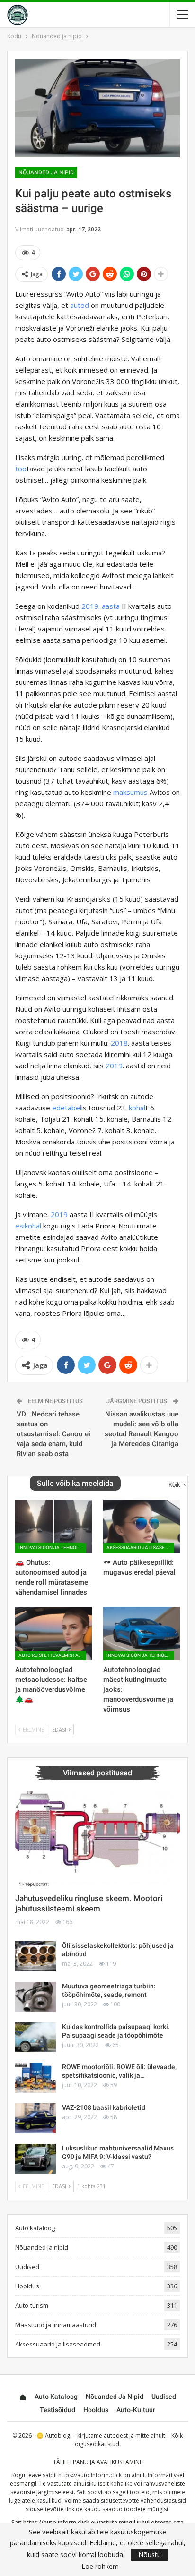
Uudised (27, 2267)
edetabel (67, 1108)
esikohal (28, 1226)
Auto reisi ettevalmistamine (52, 1655)
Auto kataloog (35, 2228)
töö (21, 469)
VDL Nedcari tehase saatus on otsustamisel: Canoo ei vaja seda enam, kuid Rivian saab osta (53, 1434)
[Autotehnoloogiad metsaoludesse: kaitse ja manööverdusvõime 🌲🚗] (53, 1633)
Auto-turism (32, 2305)
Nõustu (150, 2555)
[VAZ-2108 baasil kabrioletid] (35, 2118)
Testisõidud (58, 2410)
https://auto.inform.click (90, 2475)
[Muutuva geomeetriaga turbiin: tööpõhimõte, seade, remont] (35, 1997)
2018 (119, 1043)
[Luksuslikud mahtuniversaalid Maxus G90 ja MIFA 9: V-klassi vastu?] (35, 2159)
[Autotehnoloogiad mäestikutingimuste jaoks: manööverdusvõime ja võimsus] (142, 1633)
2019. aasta (101, 606)
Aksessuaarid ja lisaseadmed (140, 1548)
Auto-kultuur (136, 2410)
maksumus (130, 792)
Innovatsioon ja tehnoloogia (52, 1548)
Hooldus (27, 2286)
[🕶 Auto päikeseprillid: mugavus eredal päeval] (142, 1526)
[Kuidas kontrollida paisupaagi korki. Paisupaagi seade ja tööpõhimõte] (35, 2038)
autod (80, 305)
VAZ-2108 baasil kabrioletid (104, 2107)
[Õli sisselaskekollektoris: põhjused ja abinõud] (35, 1956)
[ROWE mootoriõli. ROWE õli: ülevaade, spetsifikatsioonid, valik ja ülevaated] (35, 2078)
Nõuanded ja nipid (46, 172)
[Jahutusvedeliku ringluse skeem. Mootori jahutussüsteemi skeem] (97, 1839)
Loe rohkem (100, 2567)
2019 (114, 1066)
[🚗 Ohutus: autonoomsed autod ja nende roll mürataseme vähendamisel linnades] (53, 1526)
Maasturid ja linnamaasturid (56, 2325)
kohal (137, 1108)
